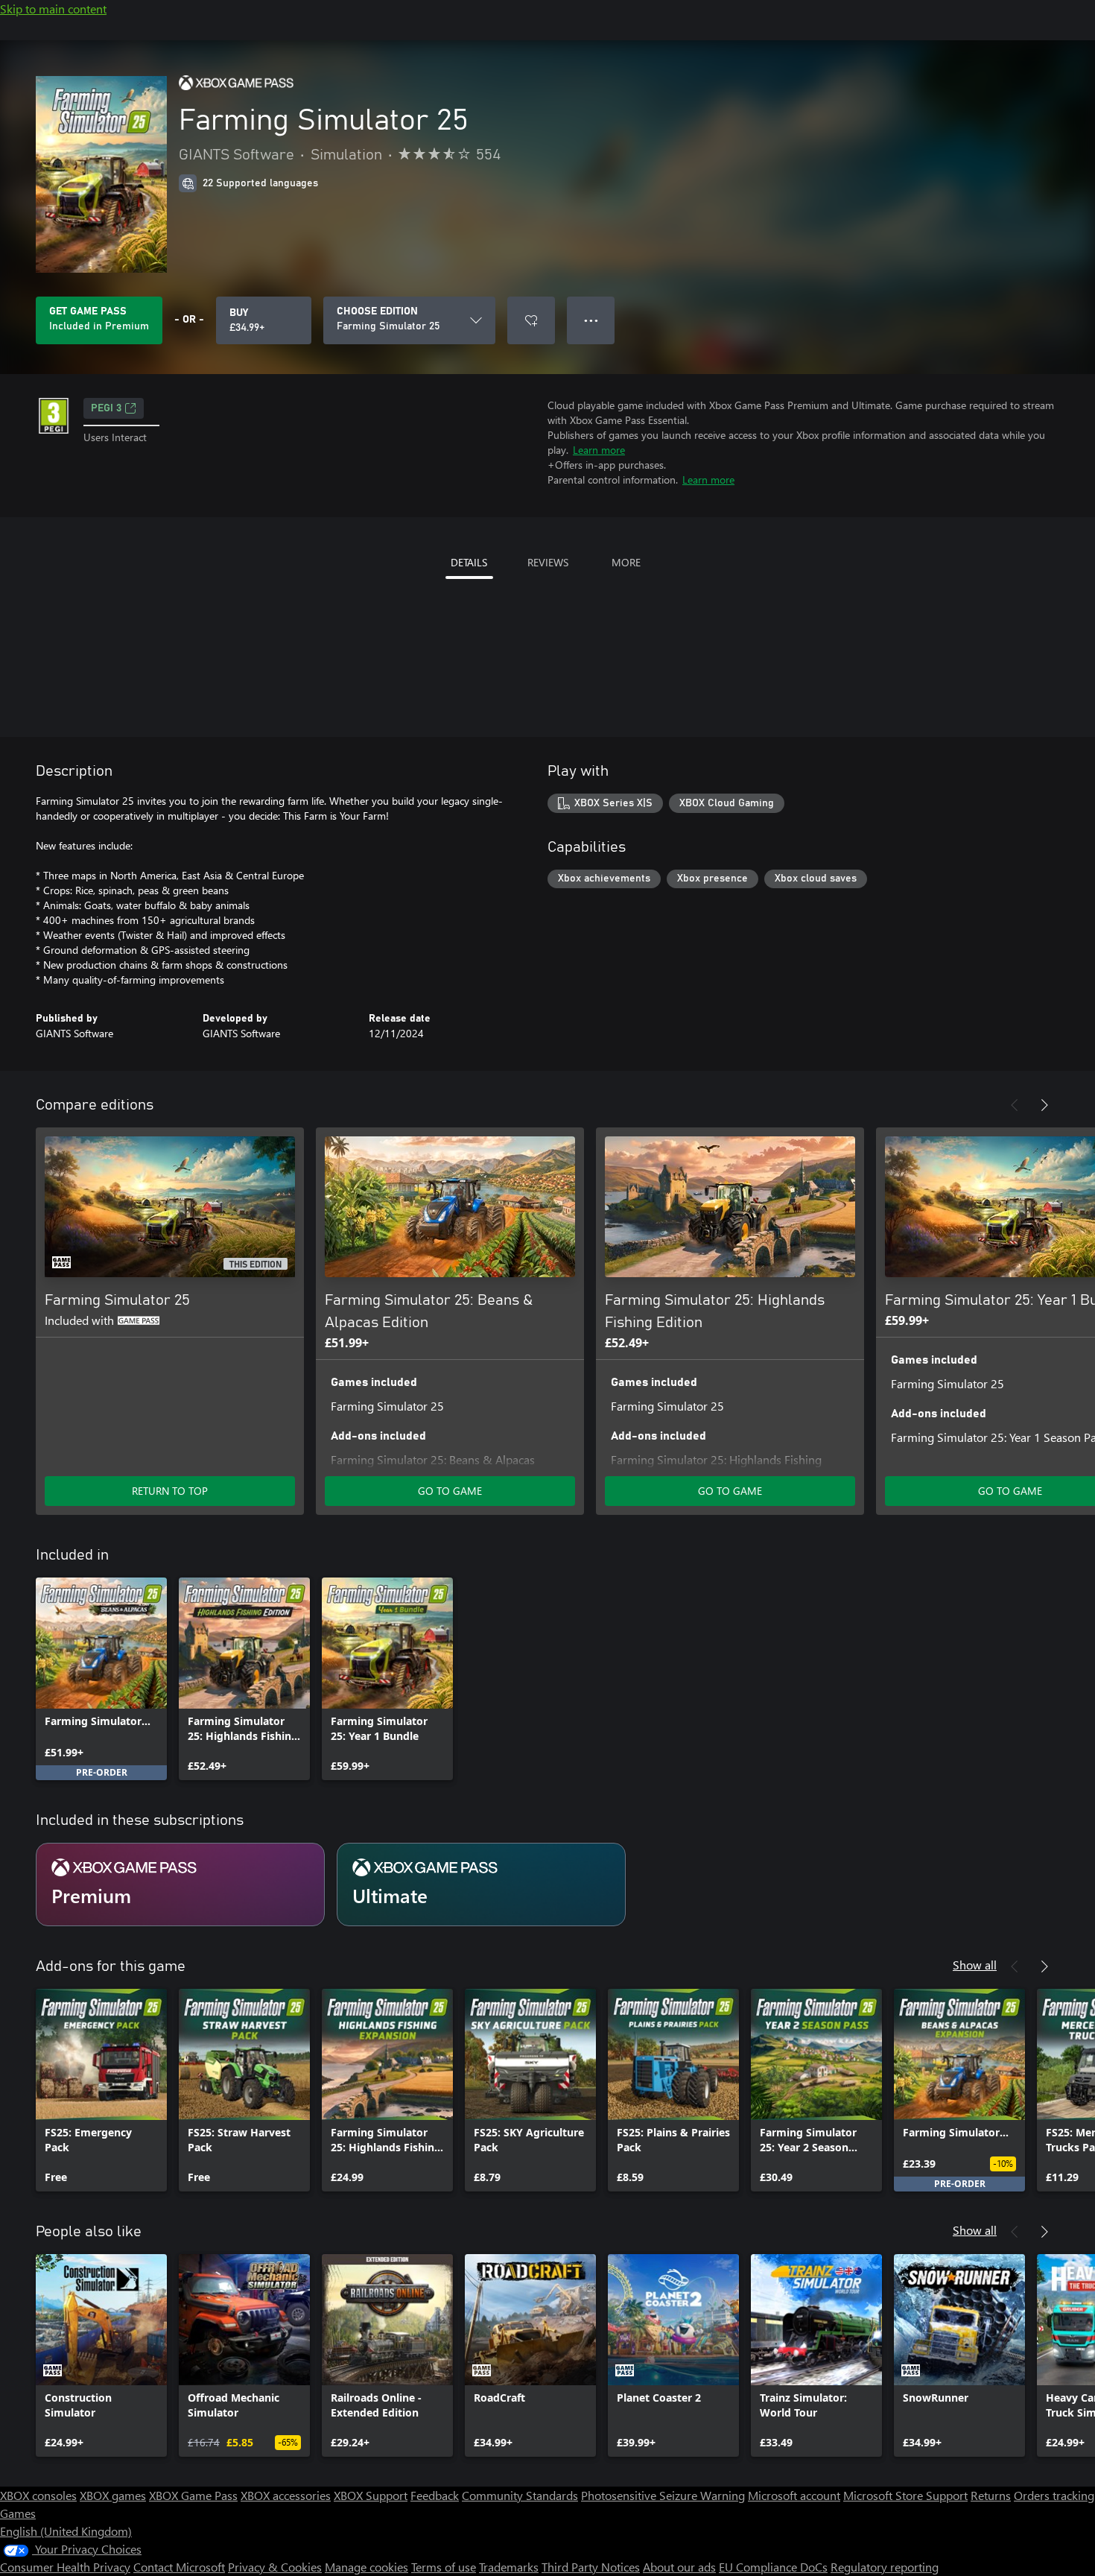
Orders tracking (1054, 2495)
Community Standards (520, 2495)
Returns (991, 2495)
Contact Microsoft (179, 2567)
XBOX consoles (38, 2495)
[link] (101, 1679)
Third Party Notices (591, 2567)
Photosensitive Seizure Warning (663, 2495)
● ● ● (591, 320)
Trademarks (509, 2567)
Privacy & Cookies (275, 2567)
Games (18, 2513)
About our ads (679, 2567)
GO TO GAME (450, 1491)
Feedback (435, 2495)
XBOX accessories (286, 2495)
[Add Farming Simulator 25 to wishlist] (531, 320)
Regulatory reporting (885, 2567)
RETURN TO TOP (170, 1491)
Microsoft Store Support (905, 2495)
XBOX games (113, 2495)
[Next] (1044, 1105)
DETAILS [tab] (469, 562)
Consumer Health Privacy (65, 2567)
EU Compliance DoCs (773, 2567)
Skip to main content (53, 9)
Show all (975, 1965)
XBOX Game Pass (193, 2495)
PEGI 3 (106, 408)
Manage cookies (366, 2567)
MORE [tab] (626, 562)
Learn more (599, 450)
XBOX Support (371, 2495)
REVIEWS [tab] (548, 562)
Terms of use (444, 2567)
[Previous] (1015, 1105)
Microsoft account (794, 2495)
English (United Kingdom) (66, 2531)
